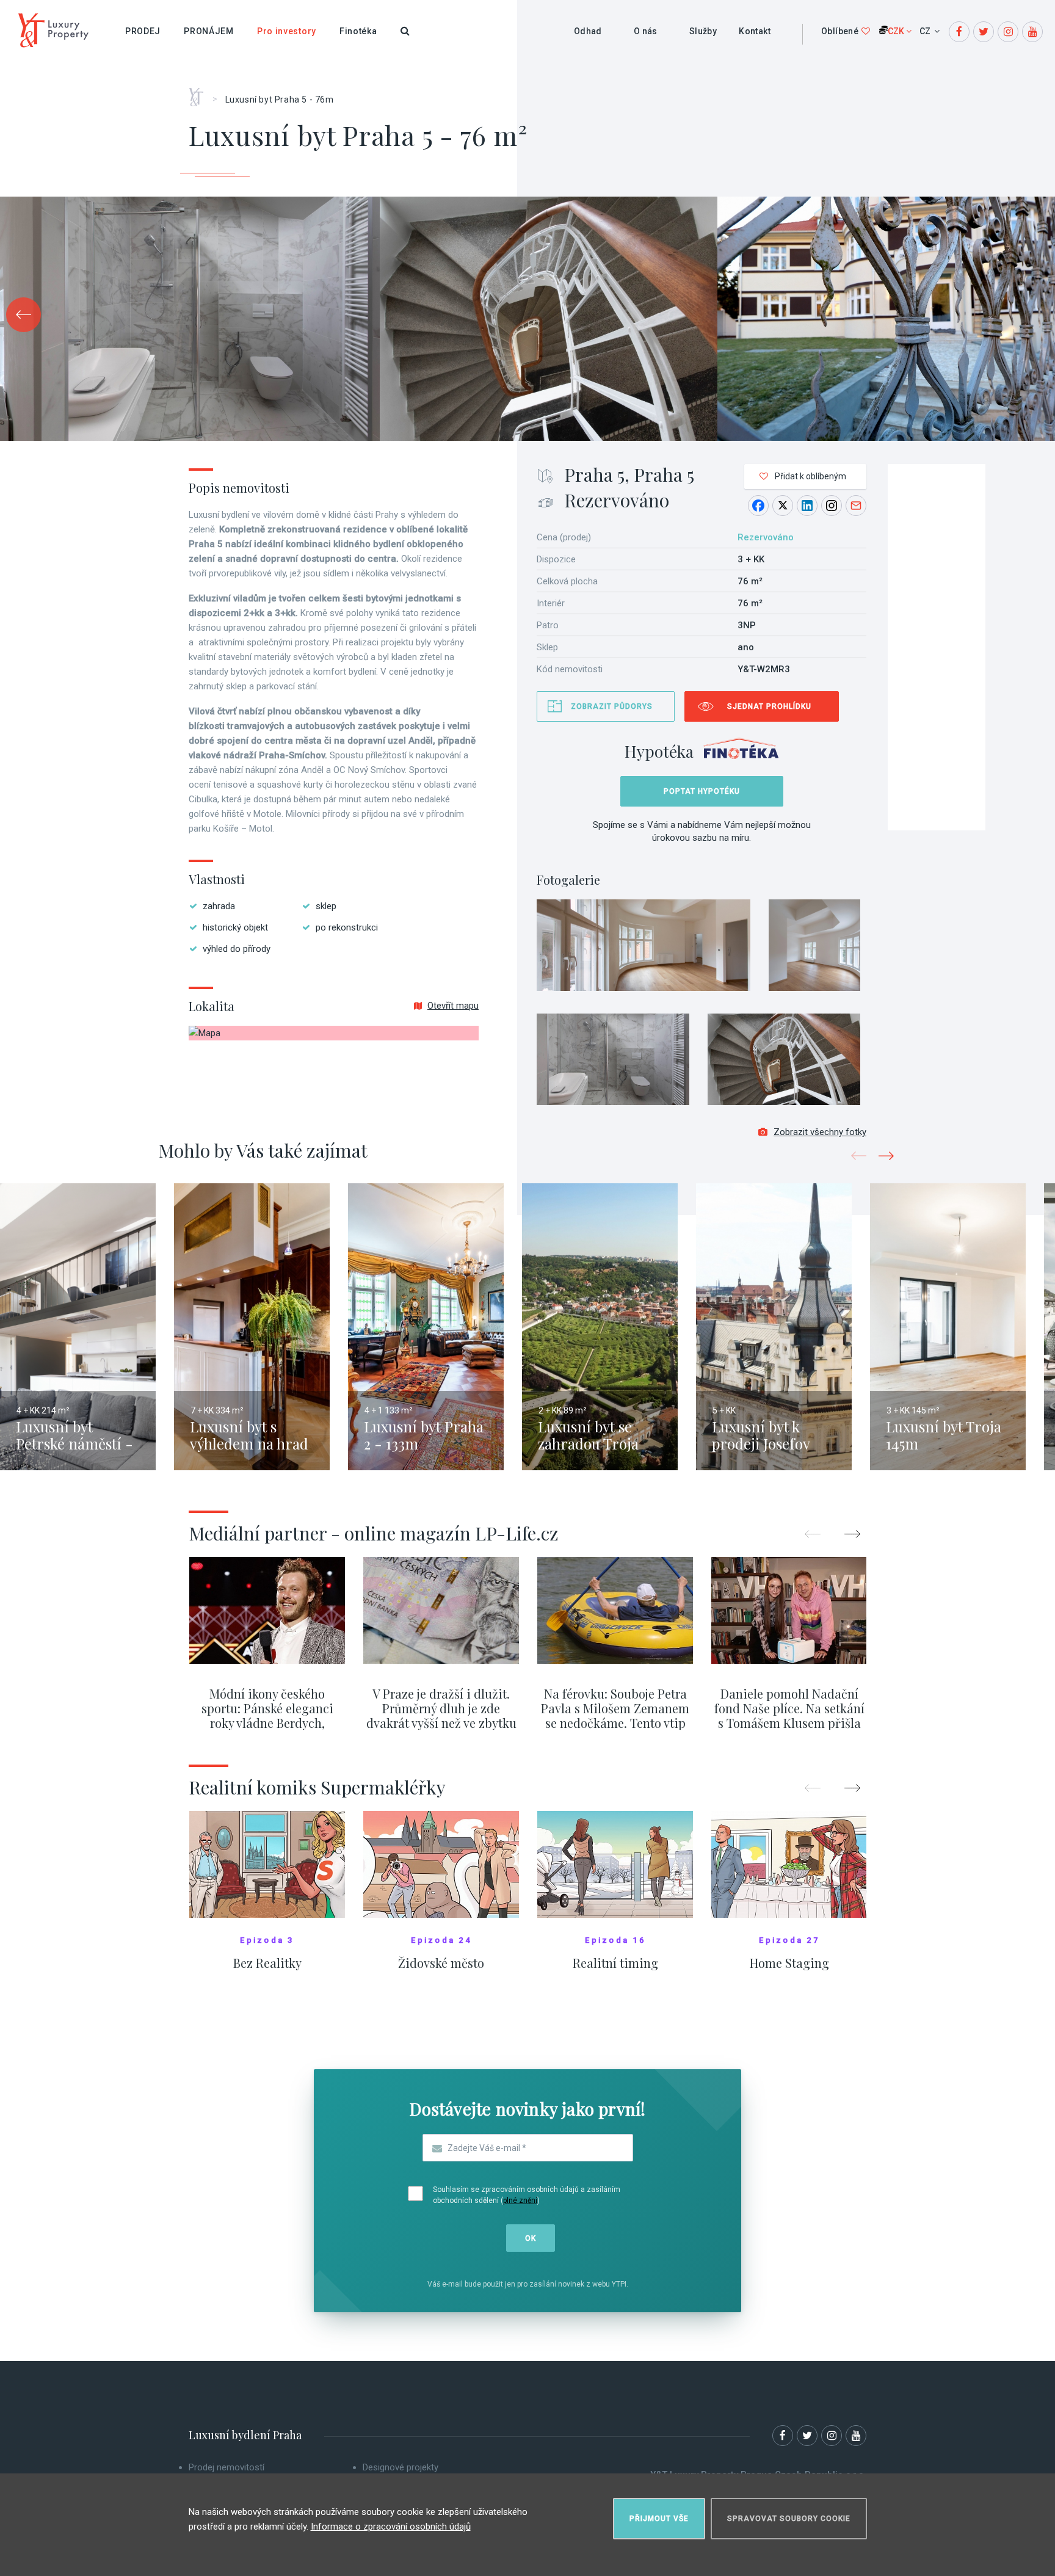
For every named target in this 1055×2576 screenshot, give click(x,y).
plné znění (520, 2200)
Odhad (588, 31)
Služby (703, 31)
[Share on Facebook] (758, 506)
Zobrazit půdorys (612, 706)
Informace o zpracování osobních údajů (391, 2527)
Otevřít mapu (453, 1006)
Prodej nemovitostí (227, 2467)
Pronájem (209, 31)
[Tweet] (783, 506)
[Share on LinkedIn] (807, 506)
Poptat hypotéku (702, 791)
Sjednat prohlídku (769, 706)
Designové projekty (401, 2467)
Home (201, 93)
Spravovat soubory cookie (789, 2519)
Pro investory (287, 31)
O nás (646, 31)
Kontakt (755, 31)
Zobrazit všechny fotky (820, 1132)
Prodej (143, 31)
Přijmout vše (659, 2519)
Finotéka (358, 31)
